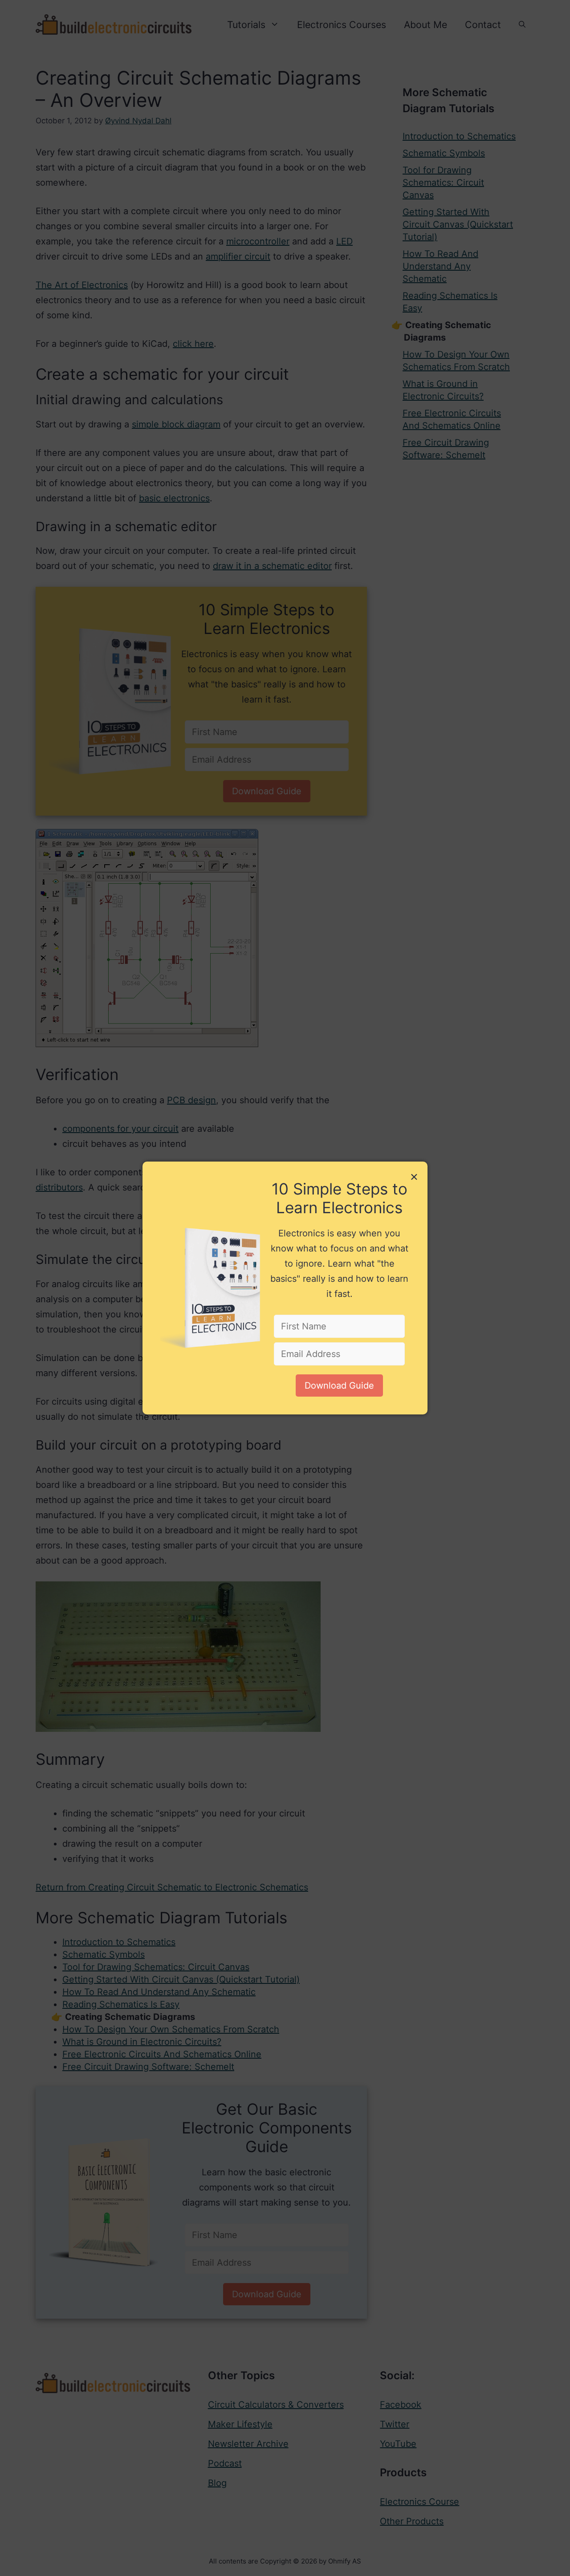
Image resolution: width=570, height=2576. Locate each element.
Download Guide (339, 1386)
